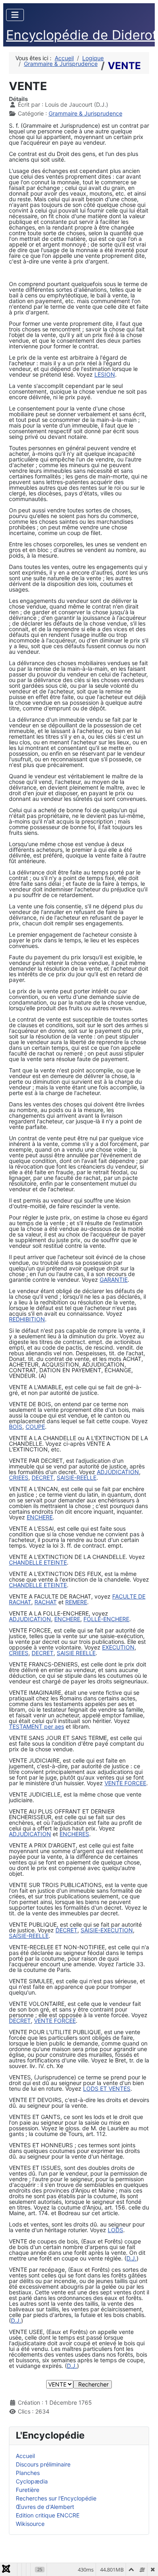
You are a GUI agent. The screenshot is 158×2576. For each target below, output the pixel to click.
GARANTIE (114, 1280)
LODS (115, 2230)
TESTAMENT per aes (36, 1726)
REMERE (76, 1602)
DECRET (43, 1478)
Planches (28, 2473)
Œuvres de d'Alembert (45, 2507)
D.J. (131, 2258)
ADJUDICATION (118, 1472)
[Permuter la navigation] (15, 15)
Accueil (25, 2456)
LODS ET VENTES (107, 2088)
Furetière (28, 2490)
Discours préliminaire (43, 2464)
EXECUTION (118, 1647)
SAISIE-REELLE (77, 1478)
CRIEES (19, 1478)
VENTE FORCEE (125, 1783)
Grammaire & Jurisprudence (85, 113)
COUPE (35, 1427)
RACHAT (46, 1602)
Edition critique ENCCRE (48, 2515)
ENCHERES (74, 1834)
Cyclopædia (32, 2481)
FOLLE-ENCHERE (106, 1619)
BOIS (16, 1427)
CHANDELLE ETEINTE (38, 1562)
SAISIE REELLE (76, 1653)
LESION (105, 374)
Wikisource (30, 2524)
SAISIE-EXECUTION (107, 1930)
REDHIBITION (27, 1319)
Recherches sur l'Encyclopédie (56, 2498)
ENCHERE (40, 1517)
